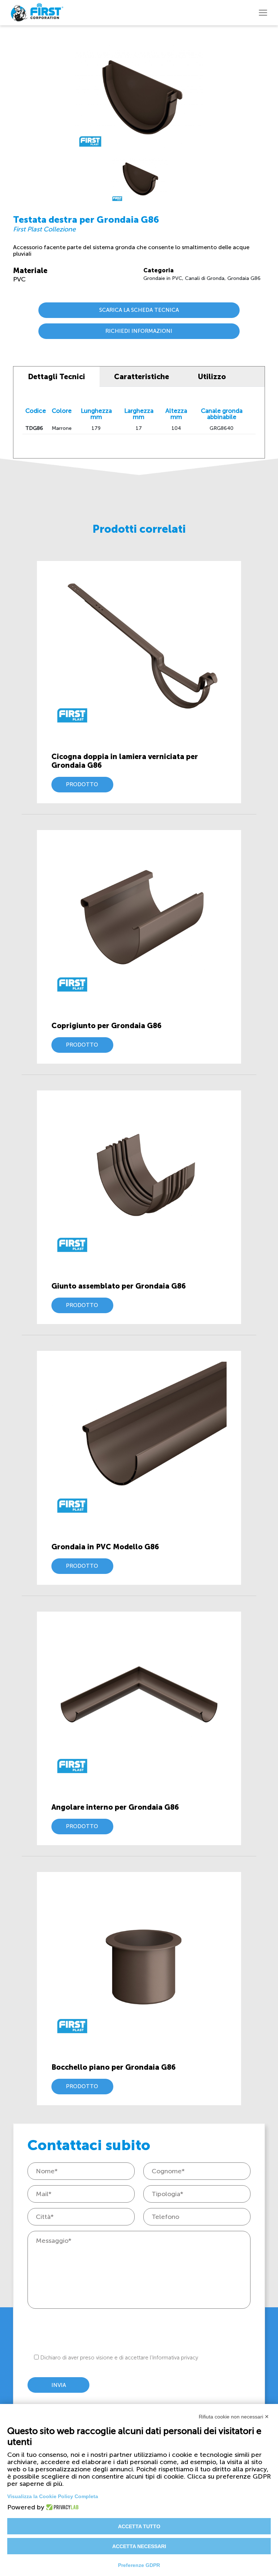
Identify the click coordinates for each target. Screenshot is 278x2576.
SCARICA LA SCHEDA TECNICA (139, 310)
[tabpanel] (139, 177)
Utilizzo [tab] (212, 377)
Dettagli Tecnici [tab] (56, 377)
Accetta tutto (139, 2526)
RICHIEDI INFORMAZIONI (139, 331)
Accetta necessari (139, 2546)
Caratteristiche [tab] (142, 377)
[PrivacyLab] (60, 2507)
